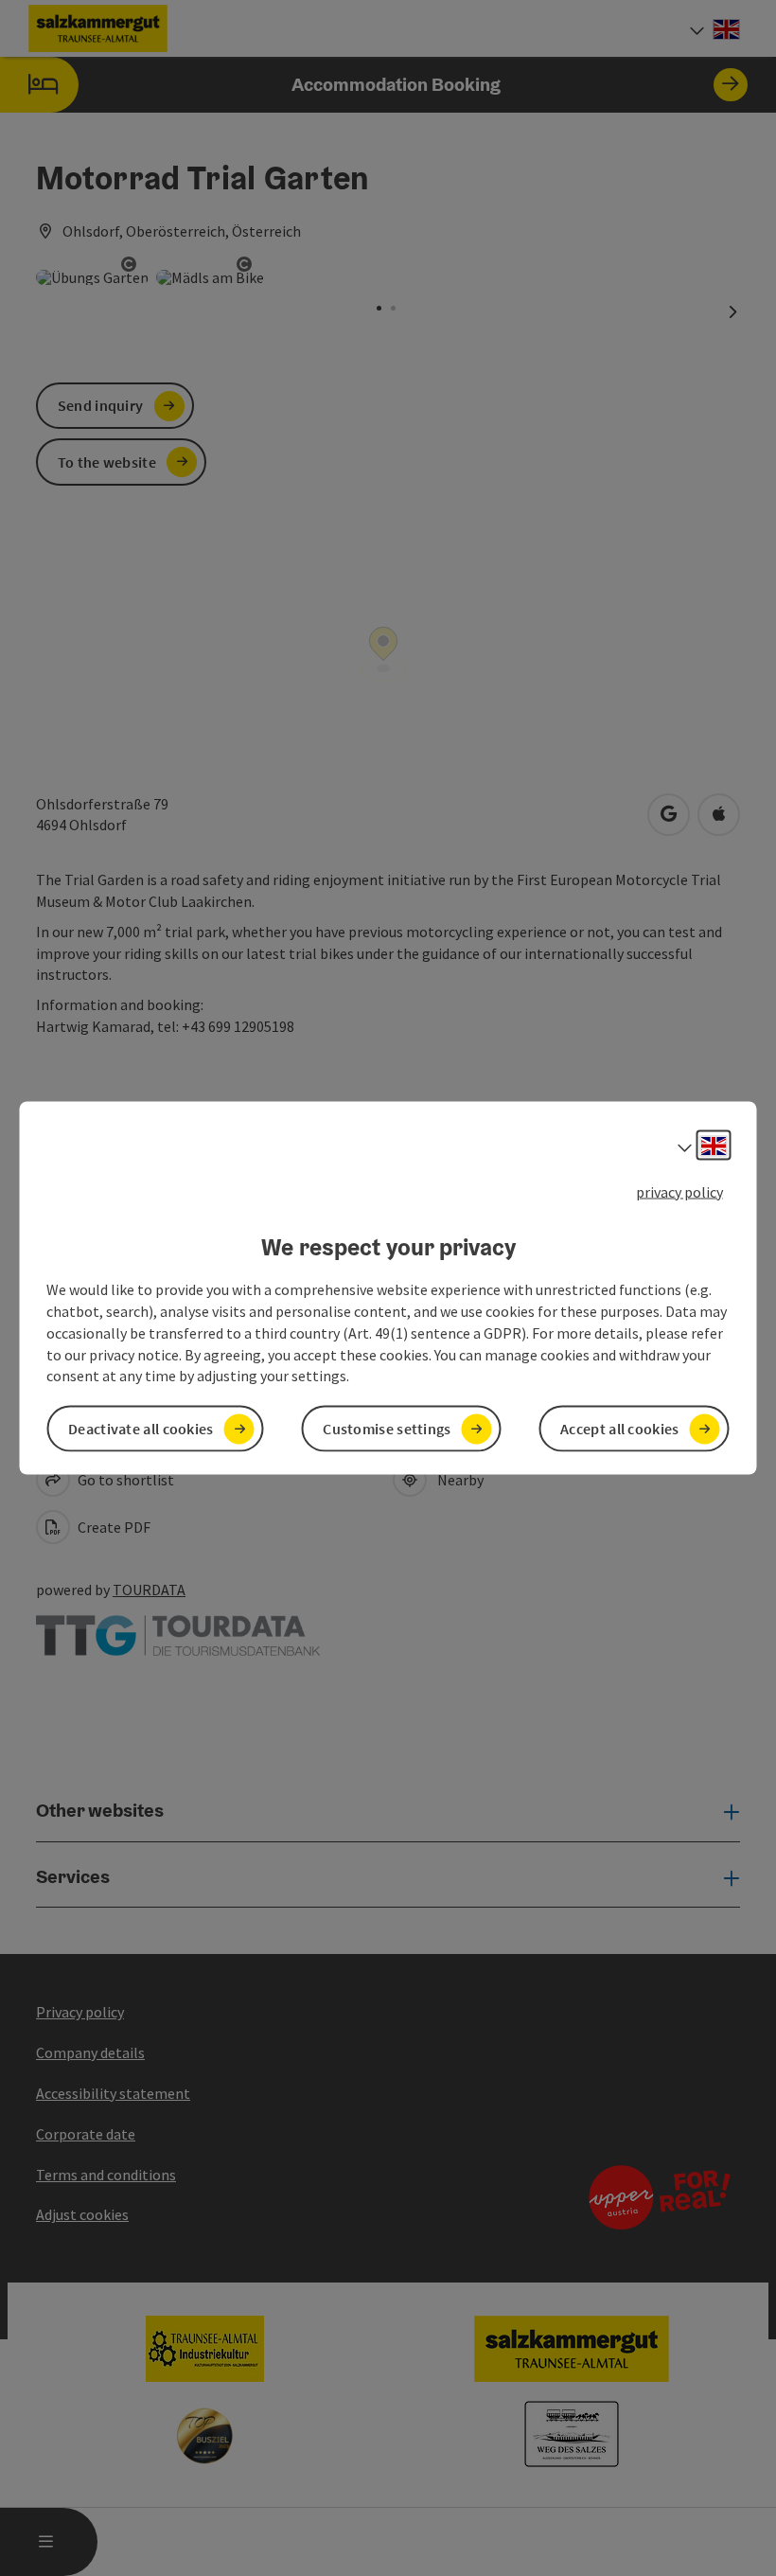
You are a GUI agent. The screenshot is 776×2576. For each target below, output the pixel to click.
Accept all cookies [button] (619, 1429)
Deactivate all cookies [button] (141, 1429)
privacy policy (679, 1191)
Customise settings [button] (387, 1429)
